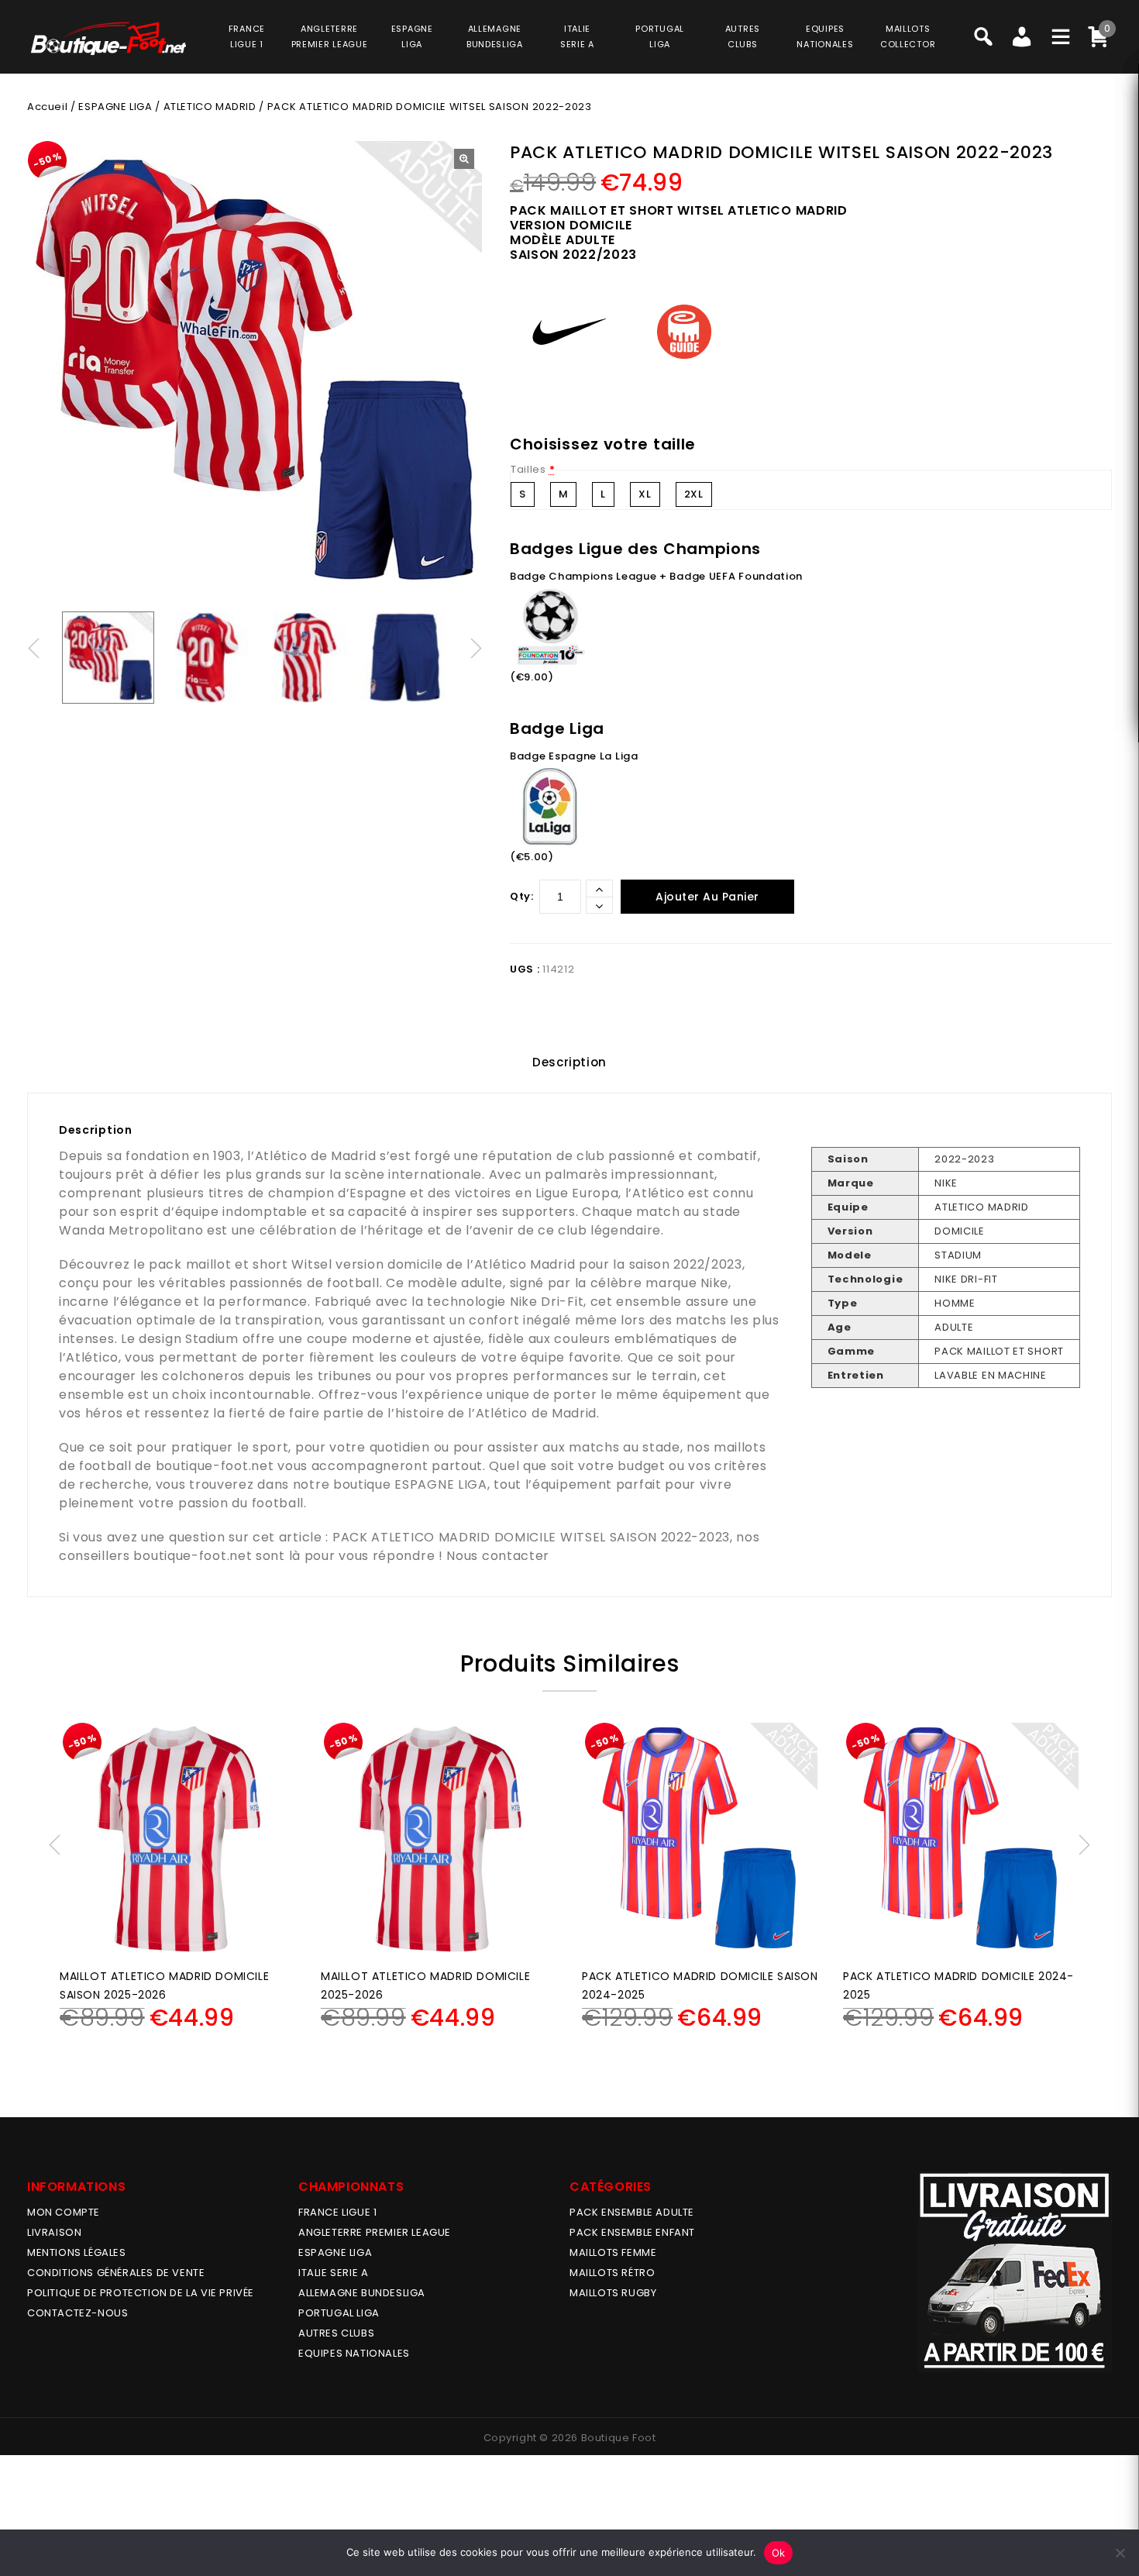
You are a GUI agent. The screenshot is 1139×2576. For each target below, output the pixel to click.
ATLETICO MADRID (210, 107)
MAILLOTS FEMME (613, 2252)
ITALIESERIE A (577, 36)
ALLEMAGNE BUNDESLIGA (362, 2293)
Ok (779, 2553)
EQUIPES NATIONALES (354, 2353)
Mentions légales (77, 2252)
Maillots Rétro (612, 2273)
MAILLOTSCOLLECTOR (908, 36)
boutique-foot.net (215, 1466)
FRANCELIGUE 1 (247, 36)
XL (645, 494)
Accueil (47, 107)
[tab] (569, 1062)
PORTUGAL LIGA (339, 2313)
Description (569, 1062)
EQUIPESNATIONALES (825, 36)
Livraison (54, 2232)
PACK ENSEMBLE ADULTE (632, 2212)
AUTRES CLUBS (336, 2333)
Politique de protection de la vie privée (141, 2293)
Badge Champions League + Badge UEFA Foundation (656, 576)
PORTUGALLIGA (660, 36)
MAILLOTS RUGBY (613, 2293)
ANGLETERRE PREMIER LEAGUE (330, 36)
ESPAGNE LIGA (115, 107)
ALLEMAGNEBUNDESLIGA (495, 36)
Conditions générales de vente (116, 2273)
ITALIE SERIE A (333, 2273)
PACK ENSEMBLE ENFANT (632, 2232)
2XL (694, 494)
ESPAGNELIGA (412, 36)
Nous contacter (498, 1556)
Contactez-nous (77, 2313)
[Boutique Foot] (108, 38)
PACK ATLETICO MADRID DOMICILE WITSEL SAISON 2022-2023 (531, 1537)
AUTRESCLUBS (743, 36)
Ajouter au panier (707, 897)
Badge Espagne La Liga (574, 756)
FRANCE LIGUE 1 (337, 2212)
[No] (1120, 2553)
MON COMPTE (64, 2212)
